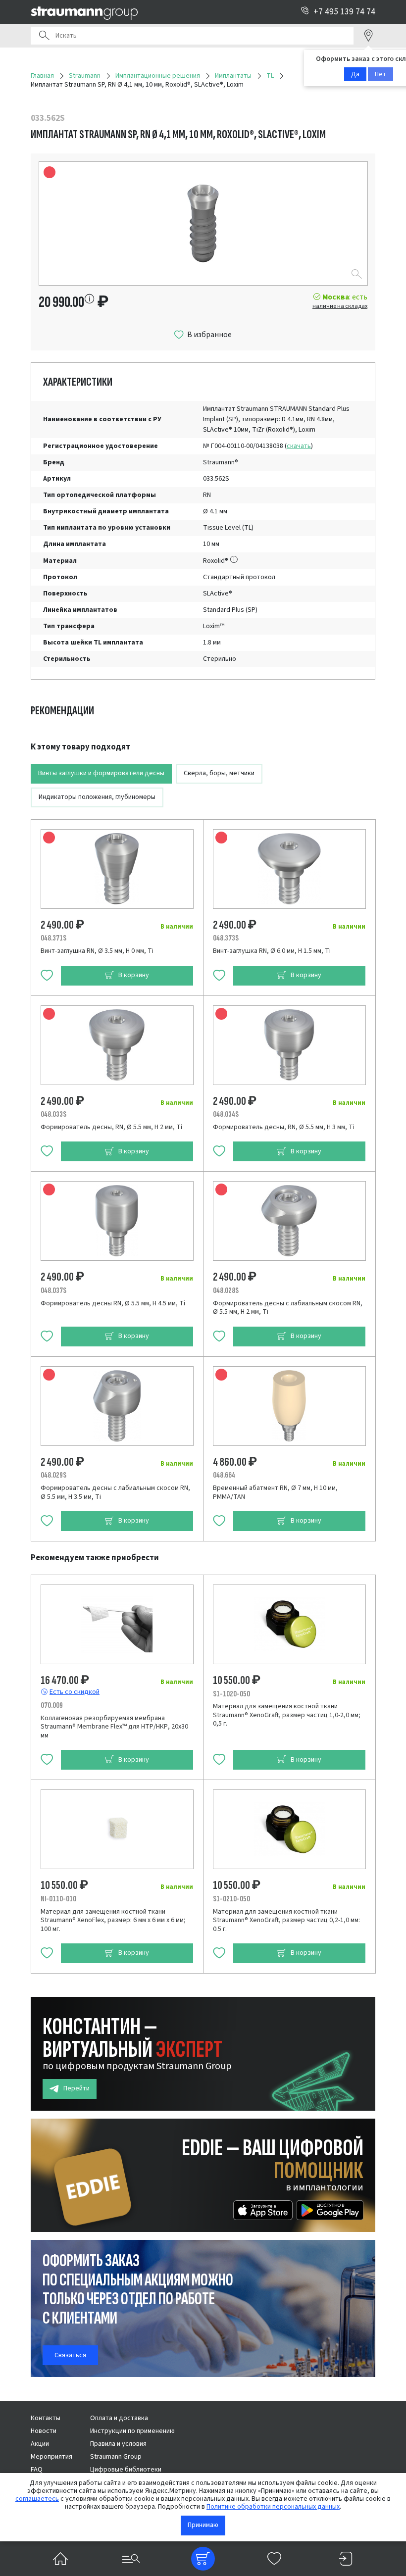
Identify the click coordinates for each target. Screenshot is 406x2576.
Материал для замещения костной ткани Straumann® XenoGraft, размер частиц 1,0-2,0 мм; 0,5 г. (287, 1715)
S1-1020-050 (231, 1694)
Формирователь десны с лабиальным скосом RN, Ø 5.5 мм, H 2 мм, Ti (288, 1308)
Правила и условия (118, 2444)
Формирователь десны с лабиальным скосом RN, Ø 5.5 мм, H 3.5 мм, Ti (115, 1492)
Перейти (76, 2088)
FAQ (37, 2470)
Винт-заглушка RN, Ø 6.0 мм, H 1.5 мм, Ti (272, 951)
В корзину (134, 975)
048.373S (226, 938)
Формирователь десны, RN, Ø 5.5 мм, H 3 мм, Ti (284, 1127)
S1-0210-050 (231, 1899)
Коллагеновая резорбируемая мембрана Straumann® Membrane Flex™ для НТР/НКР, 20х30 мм (114, 1727)
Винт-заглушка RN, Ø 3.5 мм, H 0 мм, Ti (97, 951)
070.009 (52, 1705)
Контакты (46, 2418)
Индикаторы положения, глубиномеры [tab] (97, 797)
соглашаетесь (37, 2499)
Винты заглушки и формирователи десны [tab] (101, 773)
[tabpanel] (203, 1141)
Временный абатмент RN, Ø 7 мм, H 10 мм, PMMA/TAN (275, 1492)
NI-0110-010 (58, 1899)
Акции (40, 2444)
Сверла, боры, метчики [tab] (219, 773)
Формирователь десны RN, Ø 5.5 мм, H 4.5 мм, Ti (113, 1303)
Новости (44, 2431)
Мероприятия (51, 2457)
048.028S (226, 1290)
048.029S (53, 1475)
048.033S (53, 1114)
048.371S (53, 938)
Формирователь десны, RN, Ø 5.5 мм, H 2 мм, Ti (111, 1127)
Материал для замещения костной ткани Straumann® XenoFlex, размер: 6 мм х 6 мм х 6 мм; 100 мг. (113, 1920)
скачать (299, 446)
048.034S (226, 1114)
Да (355, 74)
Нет (381, 74)
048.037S (53, 1290)
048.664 (224, 1475)
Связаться (70, 2355)
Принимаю (203, 2525)
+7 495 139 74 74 (344, 12)
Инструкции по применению (132, 2431)
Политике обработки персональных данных (273, 2507)
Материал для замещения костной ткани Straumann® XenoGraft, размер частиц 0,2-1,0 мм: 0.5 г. (286, 1920)
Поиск (44, 36)
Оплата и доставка (119, 2418)
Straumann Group (116, 2457)
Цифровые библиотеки (126, 2470)
